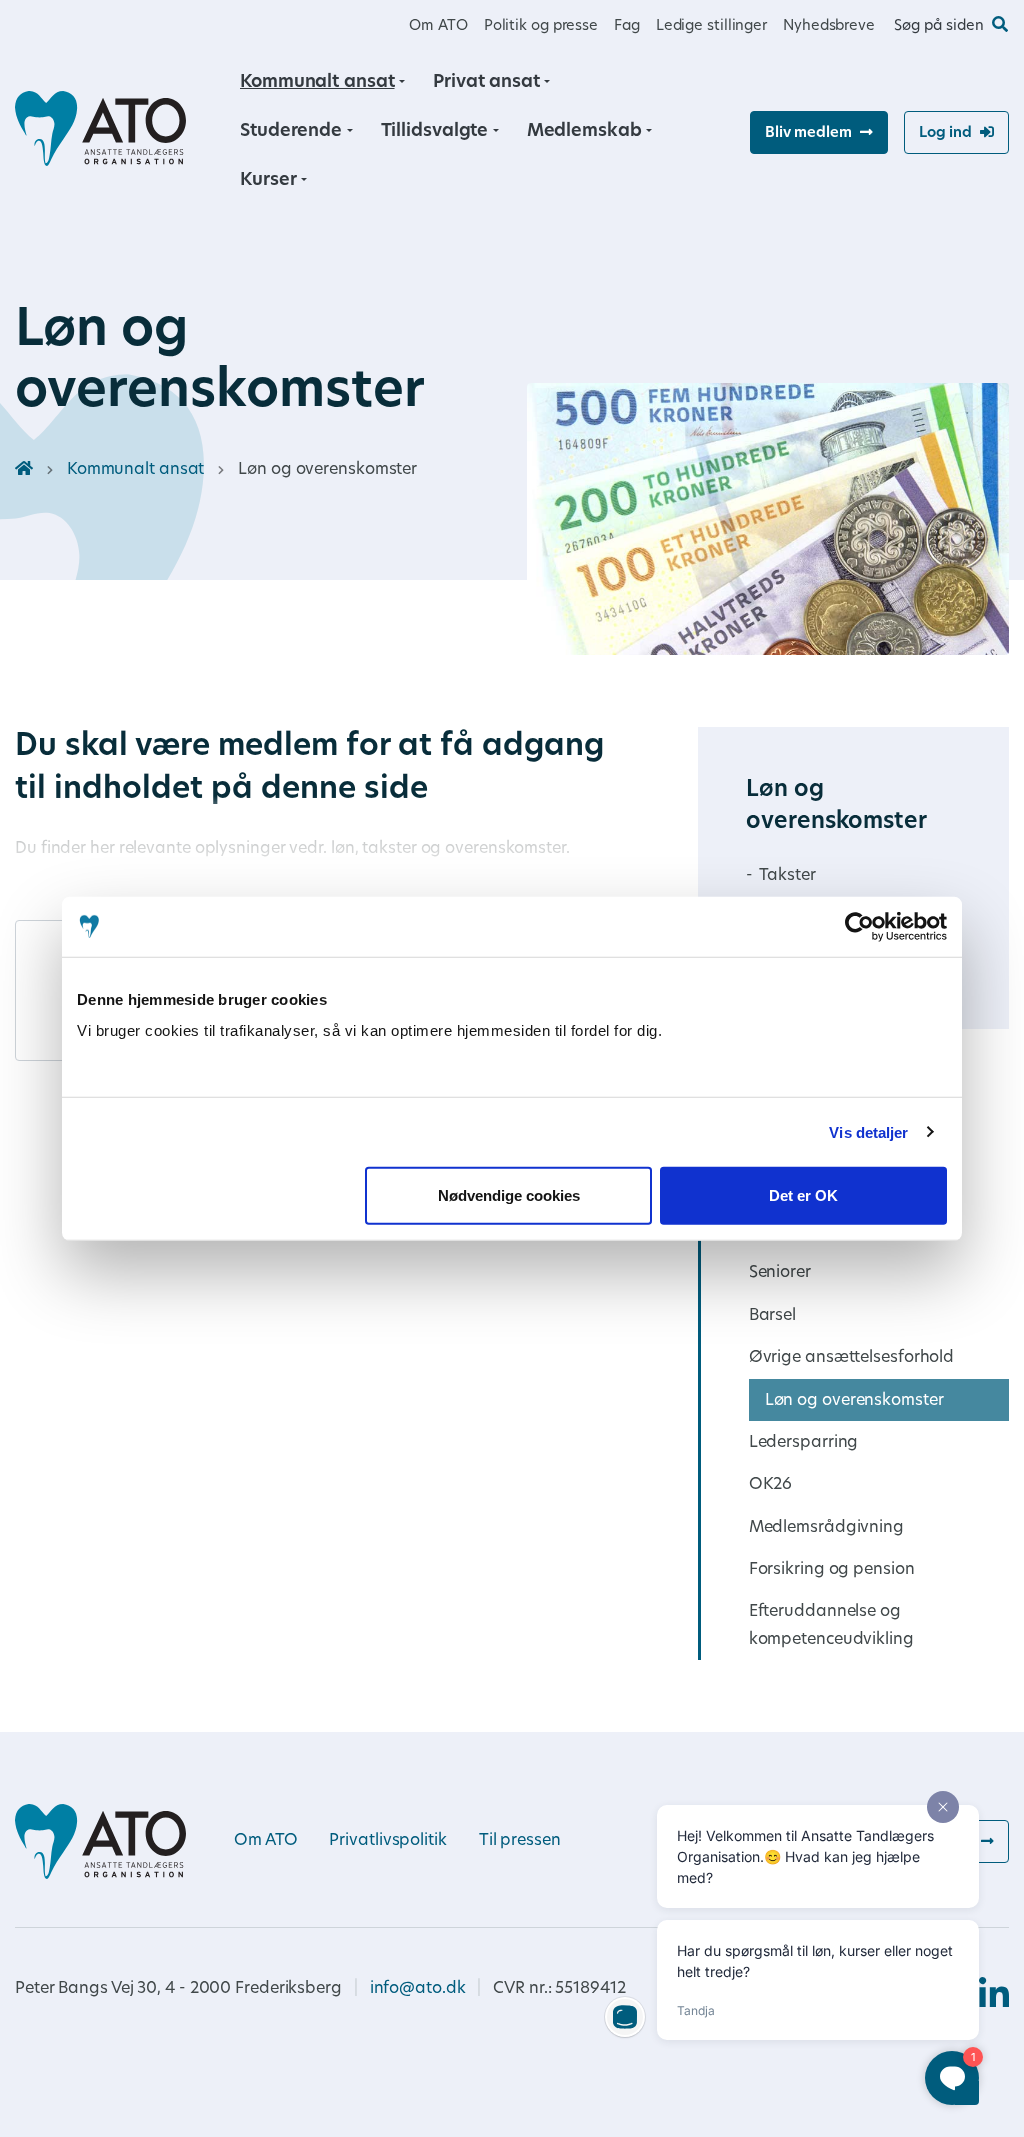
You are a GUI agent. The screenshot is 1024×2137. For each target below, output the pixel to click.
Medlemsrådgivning (826, 1528)
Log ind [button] (945, 133)
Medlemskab (584, 131)
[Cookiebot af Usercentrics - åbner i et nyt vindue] (859, 926)
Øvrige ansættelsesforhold (852, 1358)
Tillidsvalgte (435, 131)
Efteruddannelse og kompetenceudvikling (831, 1625)
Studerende (291, 131)
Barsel (772, 1316)
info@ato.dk (418, 1989)
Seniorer (780, 1273)
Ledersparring (804, 1443)
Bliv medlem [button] (808, 133)
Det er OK (803, 1195)
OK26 (771, 1485)
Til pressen (520, 1841)
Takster (787, 876)
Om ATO (438, 26)
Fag (627, 26)
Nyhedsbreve (829, 26)
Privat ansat (486, 82)
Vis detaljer (868, 1131)
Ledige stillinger (711, 26)
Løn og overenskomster (854, 1401)
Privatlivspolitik (387, 1841)
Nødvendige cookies (509, 1195)
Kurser (268, 180)
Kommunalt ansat (317, 82)
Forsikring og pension (832, 1570)
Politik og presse (541, 26)
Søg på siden (939, 26)
